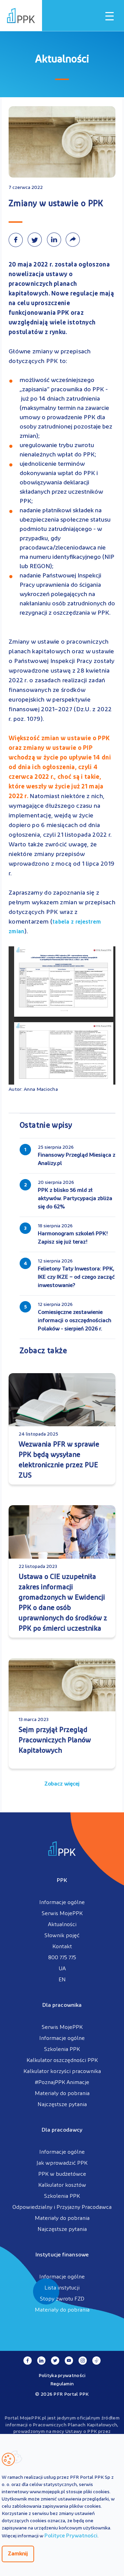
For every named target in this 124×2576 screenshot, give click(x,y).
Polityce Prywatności (71, 2536)
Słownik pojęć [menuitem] (62, 1936)
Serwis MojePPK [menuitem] (62, 1914)
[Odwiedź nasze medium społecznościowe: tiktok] (96, 2361)
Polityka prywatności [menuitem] (62, 2376)
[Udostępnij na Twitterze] (37, 240)
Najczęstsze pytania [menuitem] (62, 2105)
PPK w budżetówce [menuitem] (62, 2174)
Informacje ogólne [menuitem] (62, 1903)
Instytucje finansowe (62, 2255)
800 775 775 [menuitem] (62, 1958)
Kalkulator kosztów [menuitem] (62, 2185)
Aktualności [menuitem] (62, 1925)
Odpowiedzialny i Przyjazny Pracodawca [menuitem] (62, 2207)
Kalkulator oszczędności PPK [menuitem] (62, 2061)
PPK (62, 1881)
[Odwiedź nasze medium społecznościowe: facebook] (28, 2361)
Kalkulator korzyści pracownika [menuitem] (62, 2072)
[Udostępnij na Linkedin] (56, 240)
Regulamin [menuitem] (62, 2384)
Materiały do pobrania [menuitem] (62, 2094)
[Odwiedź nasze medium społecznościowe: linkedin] (41, 2361)
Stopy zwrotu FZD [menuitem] (62, 2299)
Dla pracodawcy (62, 2130)
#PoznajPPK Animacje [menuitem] (62, 2083)
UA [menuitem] (62, 1969)
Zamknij (18, 2554)
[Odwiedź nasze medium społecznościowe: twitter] (55, 2361)
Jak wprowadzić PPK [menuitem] (62, 2163)
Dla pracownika (62, 2005)
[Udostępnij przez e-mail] (74, 240)
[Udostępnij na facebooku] (18, 240)
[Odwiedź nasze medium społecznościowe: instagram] (83, 2361)
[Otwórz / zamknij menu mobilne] (110, 16)
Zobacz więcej (62, 1784)
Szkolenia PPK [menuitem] (62, 2050)
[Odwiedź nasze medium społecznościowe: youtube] (69, 2361)
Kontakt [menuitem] (62, 1947)
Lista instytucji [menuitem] (62, 2288)
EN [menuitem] (62, 1980)
